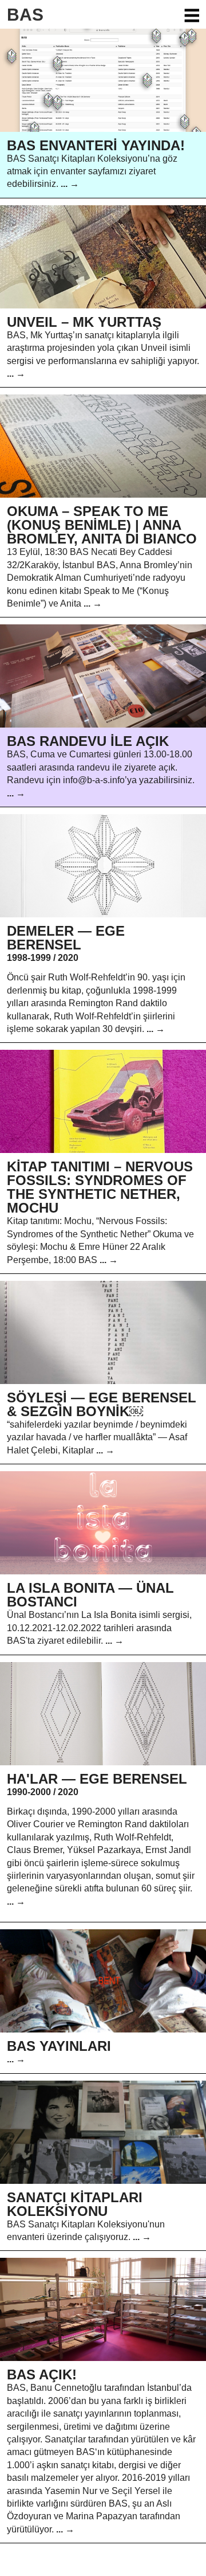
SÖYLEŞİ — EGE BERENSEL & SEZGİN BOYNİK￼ (102, 1404)
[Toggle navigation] (191, 15)
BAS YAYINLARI (59, 2046)
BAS (25, 15)
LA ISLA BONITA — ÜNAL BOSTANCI (90, 1595)
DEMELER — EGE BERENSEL (66, 938)
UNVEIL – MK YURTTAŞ (84, 322)
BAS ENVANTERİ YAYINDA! (96, 145)
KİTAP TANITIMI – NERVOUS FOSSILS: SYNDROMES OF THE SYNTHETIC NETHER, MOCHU (100, 1187)
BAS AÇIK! (42, 2374)
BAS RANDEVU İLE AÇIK (88, 741)
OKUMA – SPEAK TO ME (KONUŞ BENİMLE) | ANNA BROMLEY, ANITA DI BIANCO (102, 525)
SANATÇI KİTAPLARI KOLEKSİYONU (75, 2204)
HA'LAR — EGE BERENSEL (97, 1779)
